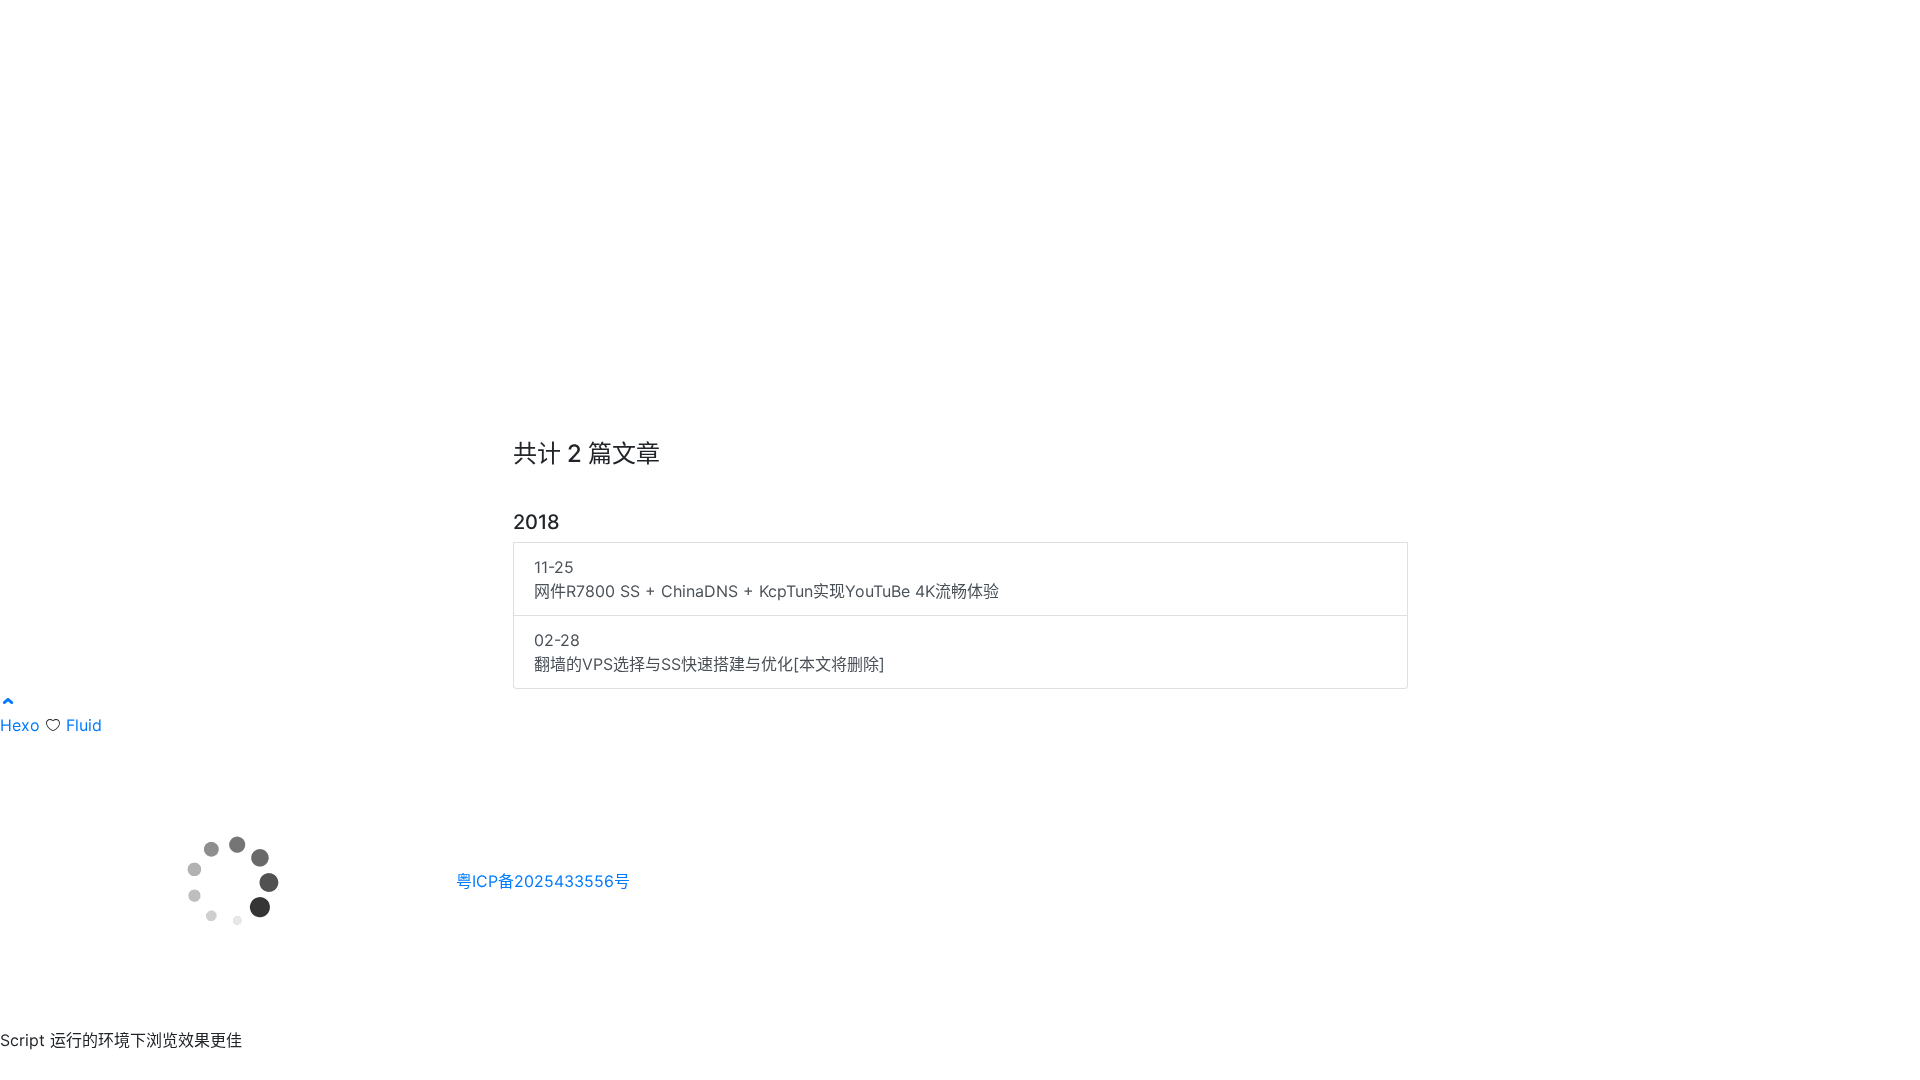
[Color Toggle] (1499, 28)
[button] (8, 701)
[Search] (1467, 28)
